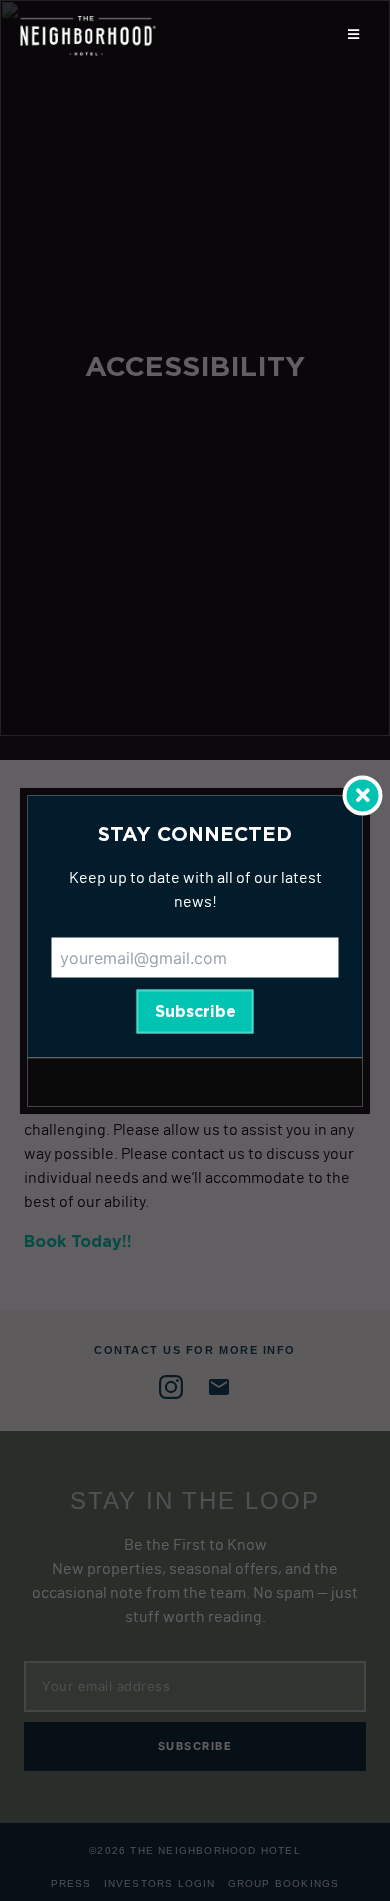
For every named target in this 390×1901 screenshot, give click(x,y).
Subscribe (195, 1011)
